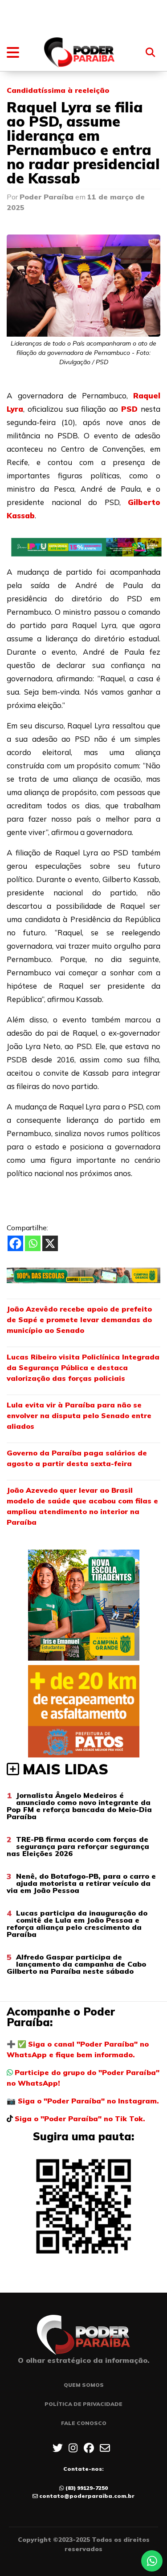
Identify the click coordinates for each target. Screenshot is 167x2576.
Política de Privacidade (83, 2404)
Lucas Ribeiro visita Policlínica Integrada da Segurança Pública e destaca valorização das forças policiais (83, 1368)
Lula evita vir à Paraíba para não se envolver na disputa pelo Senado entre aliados (79, 1415)
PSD (129, 409)
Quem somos (84, 2385)
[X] (50, 1243)
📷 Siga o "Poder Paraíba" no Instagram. (83, 2101)
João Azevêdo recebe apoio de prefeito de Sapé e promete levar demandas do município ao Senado (79, 1320)
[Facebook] (15, 1243)
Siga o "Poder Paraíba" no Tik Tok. (80, 2119)
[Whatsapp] (33, 1243)
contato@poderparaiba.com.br (87, 2496)
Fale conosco (84, 2423)
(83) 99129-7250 (87, 2488)
